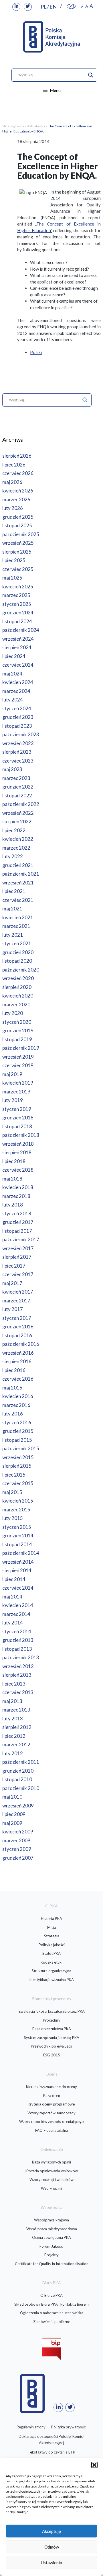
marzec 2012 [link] (16, 1745)
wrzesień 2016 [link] (18, 1353)
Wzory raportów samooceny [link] (51, 2113)
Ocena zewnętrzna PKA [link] (51, 2237)
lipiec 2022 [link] (14, 830)
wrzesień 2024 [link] (18, 639)
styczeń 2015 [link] (17, 1527)
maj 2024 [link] (12, 674)
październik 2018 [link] (21, 1135)
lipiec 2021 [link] (14, 891)
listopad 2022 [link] (17, 796)
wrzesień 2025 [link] (18, 543)
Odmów (52, 2547)
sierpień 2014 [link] (17, 1570)
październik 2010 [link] (21, 1788)
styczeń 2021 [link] (17, 943)
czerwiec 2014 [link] (18, 1588)
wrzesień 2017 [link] (18, 1248)
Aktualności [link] (36, 126)
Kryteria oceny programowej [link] (52, 2104)
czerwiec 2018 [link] (18, 1170)
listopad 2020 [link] (17, 961)
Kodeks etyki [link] (51, 1962)
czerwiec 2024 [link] (18, 665)
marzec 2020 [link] (16, 1005)
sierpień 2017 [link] (17, 1257)
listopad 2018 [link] (17, 1126)
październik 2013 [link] (21, 1657)
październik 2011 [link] (21, 1762)
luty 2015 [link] (13, 1518)
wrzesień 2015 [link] (18, 1457)
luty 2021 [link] (13, 935)
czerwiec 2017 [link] (18, 1274)
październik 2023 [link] (21, 734)
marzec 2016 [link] (16, 1405)
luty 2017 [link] (13, 1309)
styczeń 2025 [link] (17, 604)
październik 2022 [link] (21, 804)
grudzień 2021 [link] (18, 865)
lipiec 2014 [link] (14, 1579)
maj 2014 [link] (12, 1597)
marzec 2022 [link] (16, 848)
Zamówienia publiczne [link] (52, 2322)
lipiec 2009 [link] (14, 1814)
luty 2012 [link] (13, 1753)
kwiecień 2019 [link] (18, 1083)
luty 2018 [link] (13, 1205)
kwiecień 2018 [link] (18, 1187)
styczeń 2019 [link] (17, 1109)
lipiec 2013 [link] (14, 1684)
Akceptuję (51, 2531)
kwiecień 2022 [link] (18, 839)
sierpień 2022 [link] (17, 822)
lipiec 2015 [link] (14, 1475)
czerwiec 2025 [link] (18, 569)
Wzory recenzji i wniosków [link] (51, 2179)
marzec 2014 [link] (16, 1614)
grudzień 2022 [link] (18, 787)
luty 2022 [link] (13, 856)
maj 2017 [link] (12, 1283)
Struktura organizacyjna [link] (51, 1971)
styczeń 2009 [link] (17, 1849)
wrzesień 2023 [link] (18, 743)
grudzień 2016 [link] (18, 1327)
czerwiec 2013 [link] (18, 1692)
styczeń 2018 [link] (17, 1213)
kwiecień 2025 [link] (18, 587)
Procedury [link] (52, 2020)
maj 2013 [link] (12, 1701)
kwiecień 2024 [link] (18, 682)
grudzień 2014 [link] (18, 1536)
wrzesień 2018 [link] (18, 1144)
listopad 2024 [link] (17, 621)
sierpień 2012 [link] (17, 1727)
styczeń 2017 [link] (17, 1318)
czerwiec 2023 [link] (18, 761)
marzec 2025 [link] (16, 595)
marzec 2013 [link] (16, 1710)
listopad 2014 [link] (17, 1544)
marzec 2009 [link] (16, 1840)
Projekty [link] (51, 2255)
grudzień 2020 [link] (18, 952)
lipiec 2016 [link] (14, 1370)
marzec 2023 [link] (16, 778)
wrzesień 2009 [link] (18, 1806)
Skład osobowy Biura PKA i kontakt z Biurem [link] (51, 2304)
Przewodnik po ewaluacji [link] (51, 2046)
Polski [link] (36, 352)
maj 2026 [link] (12, 482)
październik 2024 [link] (21, 630)
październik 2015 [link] (21, 1448)
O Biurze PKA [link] (51, 2295)
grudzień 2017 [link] (18, 1222)
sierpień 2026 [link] (17, 456)
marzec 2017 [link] (16, 1301)
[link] (16, 7)
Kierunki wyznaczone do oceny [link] (51, 2087)
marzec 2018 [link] (16, 1196)
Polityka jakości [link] (52, 1945)
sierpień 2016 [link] (17, 1361)
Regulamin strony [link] (31, 2427)
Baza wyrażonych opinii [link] (51, 2162)
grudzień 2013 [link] (18, 1640)
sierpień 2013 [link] (17, 1675)
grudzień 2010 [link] (18, 1771)
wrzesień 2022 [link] (18, 813)
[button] (94, 2465)
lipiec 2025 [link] (14, 560)
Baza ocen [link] (52, 2096)
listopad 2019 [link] (17, 1039)
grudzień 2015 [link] (18, 1431)
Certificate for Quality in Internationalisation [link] (52, 2264)
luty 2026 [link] (13, 508)
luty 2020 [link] (13, 1013)
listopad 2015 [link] (17, 1440)
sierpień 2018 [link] (17, 1152)
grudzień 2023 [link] (18, 717)
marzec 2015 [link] (16, 1510)
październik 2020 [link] (21, 970)
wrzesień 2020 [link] (18, 978)
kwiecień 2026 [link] (18, 491)
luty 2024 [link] (13, 700)
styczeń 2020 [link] (17, 1022)
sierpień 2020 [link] (17, 987)
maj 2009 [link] (12, 1823)
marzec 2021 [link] (16, 926)
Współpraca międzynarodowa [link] (52, 2229)
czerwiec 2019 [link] (18, 1065)
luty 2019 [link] (13, 1100)
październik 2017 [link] (21, 1239)
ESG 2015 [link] (52, 2055)
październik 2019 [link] (21, 1048)
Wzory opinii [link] (51, 2188)
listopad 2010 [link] (17, 1779)
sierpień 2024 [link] (17, 647)
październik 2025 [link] (21, 534)
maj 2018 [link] (12, 1179)
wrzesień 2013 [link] (18, 1666)
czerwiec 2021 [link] (18, 900)
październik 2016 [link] (21, 1344)
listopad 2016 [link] (17, 1335)
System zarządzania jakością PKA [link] (52, 2038)
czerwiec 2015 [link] (18, 1483)
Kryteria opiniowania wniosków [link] (52, 2171)
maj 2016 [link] (12, 1388)
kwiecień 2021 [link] (18, 917)
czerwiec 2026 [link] (18, 473)
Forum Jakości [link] (51, 2246)
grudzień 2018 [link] (18, 1118)
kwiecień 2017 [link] (18, 1292)
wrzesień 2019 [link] (18, 1057)
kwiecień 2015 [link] (18, 1501)
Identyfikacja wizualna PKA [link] (51, 1980)
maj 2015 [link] (12, 1492)
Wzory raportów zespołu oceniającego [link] (51, 2121)
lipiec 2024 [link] (14, 656)
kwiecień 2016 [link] (18, 1396)
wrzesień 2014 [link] (18, 1562)
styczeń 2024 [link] (17, 708)
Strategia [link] (52, 1936)
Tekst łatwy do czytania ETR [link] (51, 2452)
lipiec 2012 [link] (14, 1736)
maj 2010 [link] (12, 1797)
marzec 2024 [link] (16, 691)
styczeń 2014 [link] (17, 1631)
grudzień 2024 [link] (18, 613)
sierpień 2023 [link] (17, 752)
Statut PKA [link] (51, 1953)
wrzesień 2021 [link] (18, 883)
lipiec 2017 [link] (14, 1266)
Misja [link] (52, 1927)
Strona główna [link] (13, 126)
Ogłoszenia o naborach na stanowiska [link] (52, 2313)
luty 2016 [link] (13, 1414)
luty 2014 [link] (13, 1623)
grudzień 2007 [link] (18, 1858)
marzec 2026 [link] (16, 499)
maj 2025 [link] (12, 578)
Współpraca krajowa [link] (51, 2220)
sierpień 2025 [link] (17, 552)
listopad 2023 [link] (17, 726)
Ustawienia (51, 2563)
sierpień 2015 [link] (17, 1466)
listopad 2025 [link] (17, 525)
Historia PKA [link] (51, 1919)
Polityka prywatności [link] (69, 2427)
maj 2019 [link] (12, 1074)
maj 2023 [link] (12, 769)
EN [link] (53, 7)
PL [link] (44, 7)
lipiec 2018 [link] (14, 1161)
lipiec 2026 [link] (14, 465)
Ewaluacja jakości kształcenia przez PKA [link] (52, 2011)
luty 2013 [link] (13, 1719)
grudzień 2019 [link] (18, 1030)
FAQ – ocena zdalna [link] (52, 2130)
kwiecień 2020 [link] (18, 996)
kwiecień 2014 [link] (18, 1605)
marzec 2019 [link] (16, 1092)
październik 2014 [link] (21, 1553)
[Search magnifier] (91, 75)
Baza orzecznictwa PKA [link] (52, 2029)
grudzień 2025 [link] (18, 517)
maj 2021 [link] (12, 909)
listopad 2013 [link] (17, 1649)
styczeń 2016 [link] (17, 1422)
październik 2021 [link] (21, 874)
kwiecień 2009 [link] (18, 1832)
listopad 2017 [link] (17, 1231)
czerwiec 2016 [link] (18, 1379)
